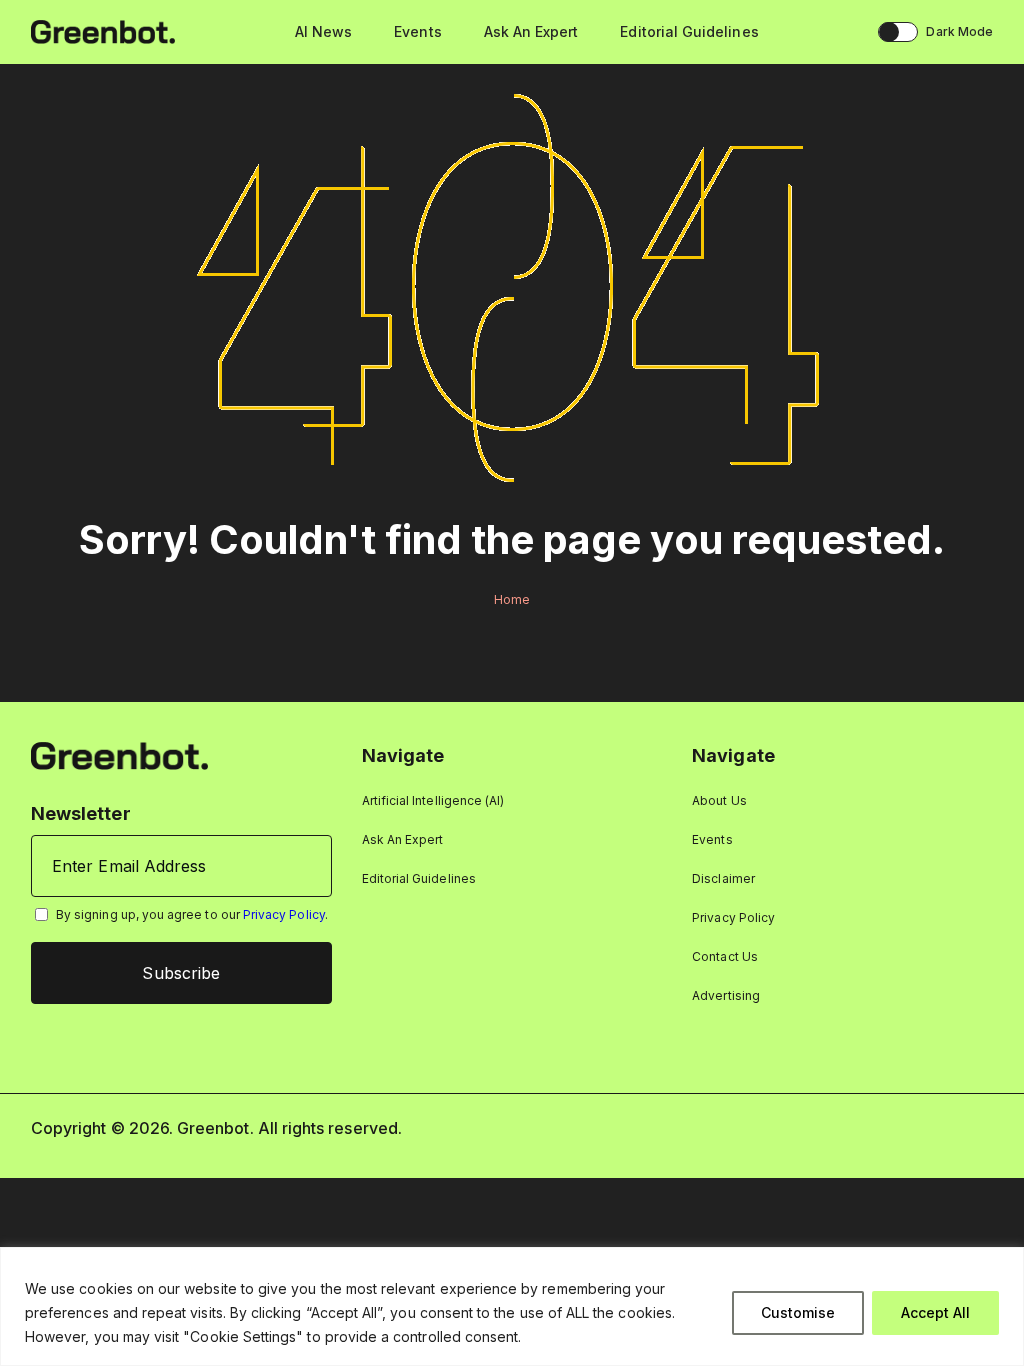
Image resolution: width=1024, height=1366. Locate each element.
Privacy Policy (284, 914)
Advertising (726, 995)
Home (512, 599)
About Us (719, 800)
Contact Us (725, 956)
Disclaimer (723, 878)
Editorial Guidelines (689, 31)
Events (417, 31)
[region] (512, 1306)
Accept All (935, 1312)
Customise (798, 1312)
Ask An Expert (531, 31)
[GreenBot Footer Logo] (119, 754)
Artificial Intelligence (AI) (433, 800)
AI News (323, 31)
